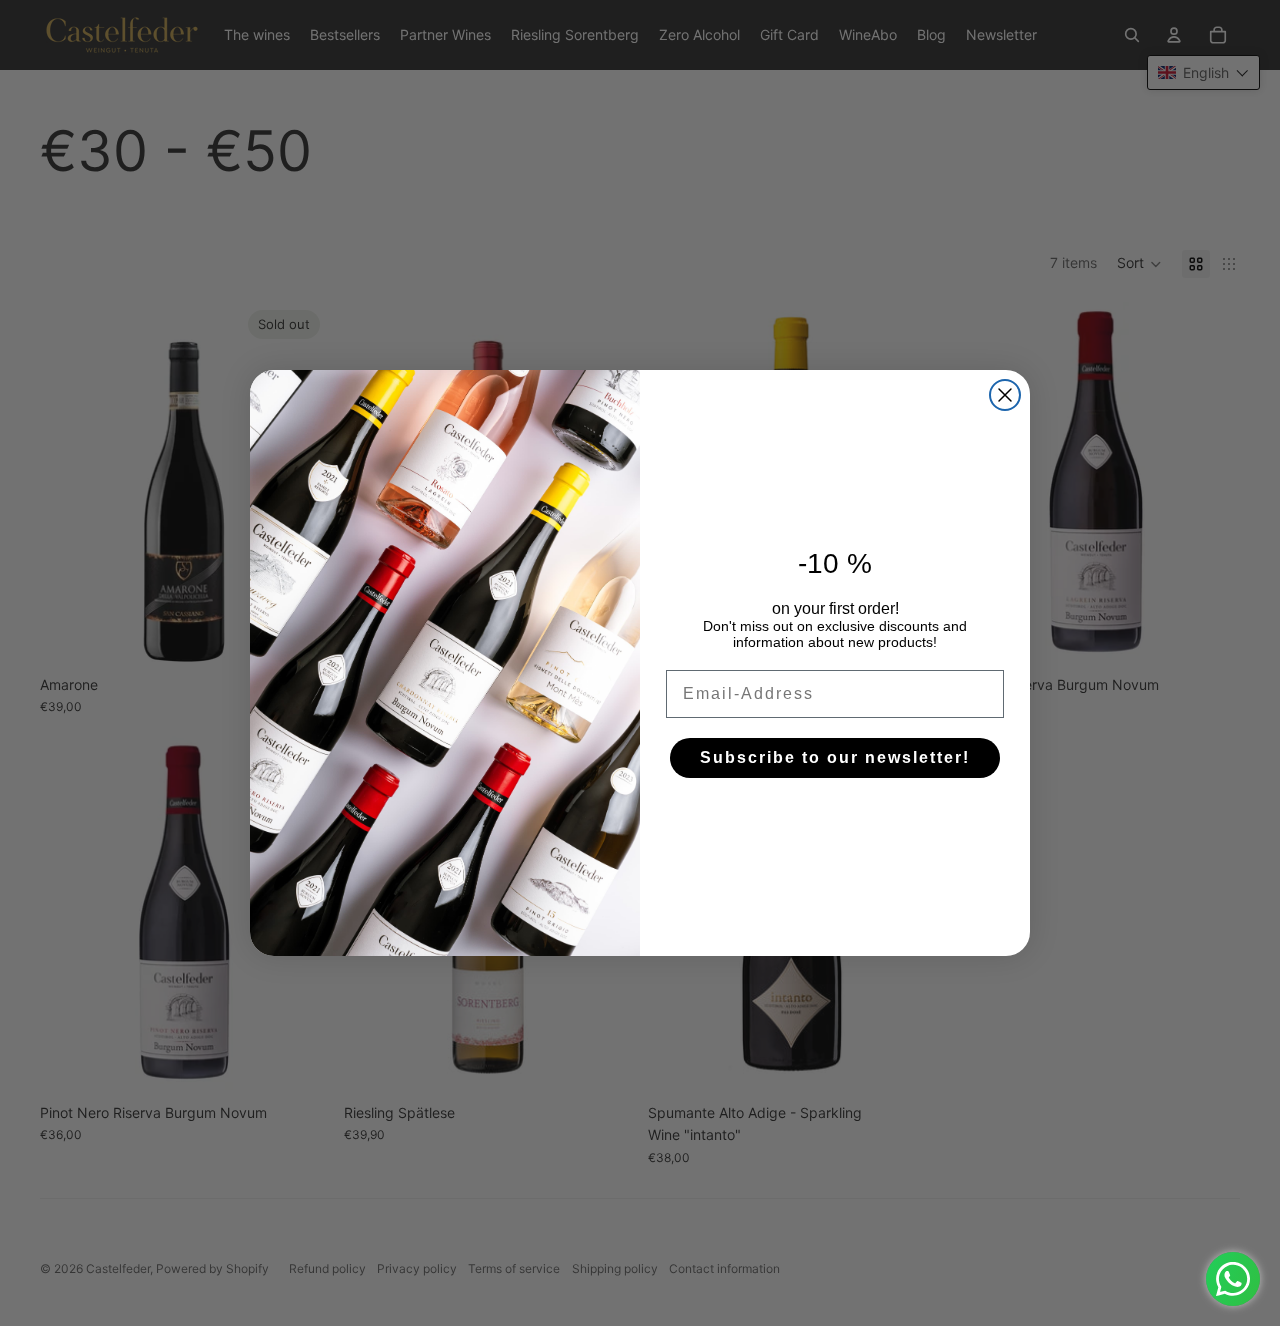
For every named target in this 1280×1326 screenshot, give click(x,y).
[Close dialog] (1005, 395)
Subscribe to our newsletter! (835, 757)
